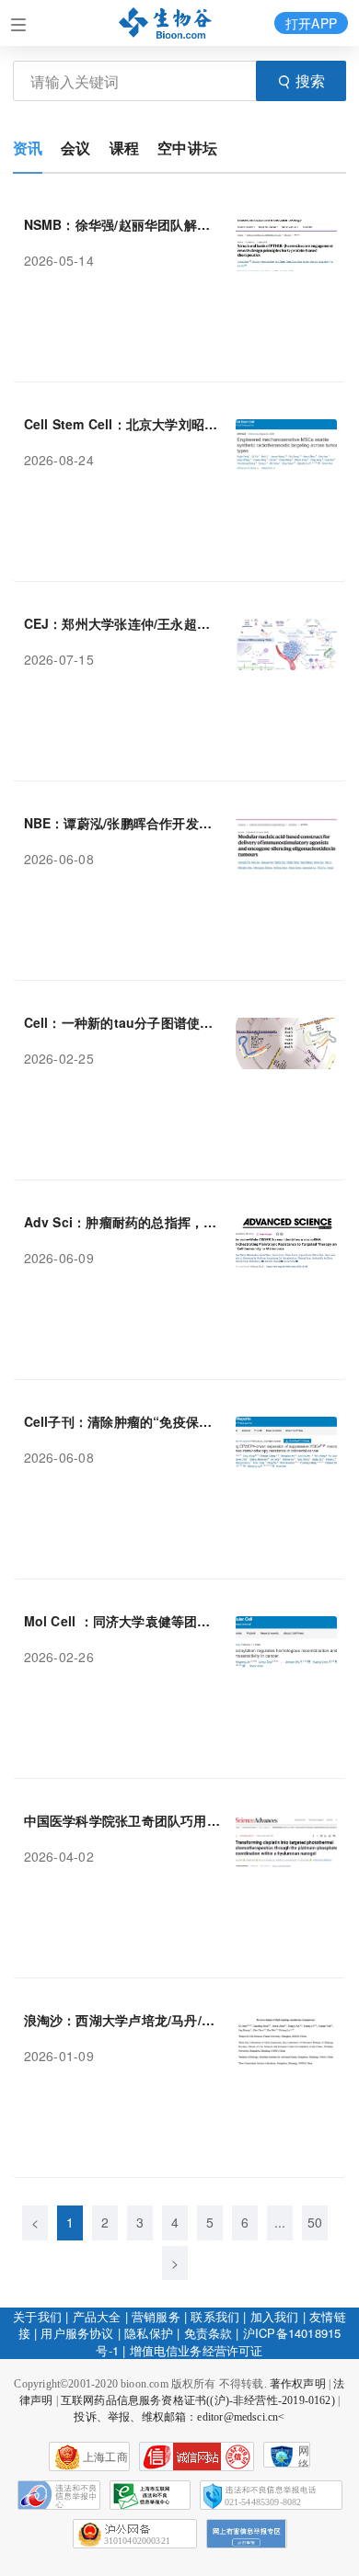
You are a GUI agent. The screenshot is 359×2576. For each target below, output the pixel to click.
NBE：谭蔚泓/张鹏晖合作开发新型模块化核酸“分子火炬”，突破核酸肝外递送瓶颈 (123, 823)
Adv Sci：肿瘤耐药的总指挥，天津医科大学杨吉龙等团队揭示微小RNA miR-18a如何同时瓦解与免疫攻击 (123, 1222)
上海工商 (105, 2457)
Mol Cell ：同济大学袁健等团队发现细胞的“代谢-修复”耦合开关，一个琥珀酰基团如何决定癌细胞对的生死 (123, 1621)
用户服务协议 (77, 2333)
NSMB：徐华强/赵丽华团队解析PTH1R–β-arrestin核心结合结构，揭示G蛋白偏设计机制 (123, 224)
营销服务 (156, 2316)
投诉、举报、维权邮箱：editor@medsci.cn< (179, 2417)
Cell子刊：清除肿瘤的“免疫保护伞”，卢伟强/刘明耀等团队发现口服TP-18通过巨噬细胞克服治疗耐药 (123, 1421)
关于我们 (37, 2316)
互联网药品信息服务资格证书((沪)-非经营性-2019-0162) (198, 2400)
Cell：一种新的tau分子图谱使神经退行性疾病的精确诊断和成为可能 (123, 1022)
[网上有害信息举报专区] (247, 2534)
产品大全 (97, 2316)
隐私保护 (149, 2333)
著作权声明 (298, 2384)
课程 (124, 148)
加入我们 (275, 2316)
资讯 (28, 148)
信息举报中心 (150, 2495)
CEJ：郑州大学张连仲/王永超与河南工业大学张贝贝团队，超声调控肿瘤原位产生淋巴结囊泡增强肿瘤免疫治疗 (123, 623)
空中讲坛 (187, 148)
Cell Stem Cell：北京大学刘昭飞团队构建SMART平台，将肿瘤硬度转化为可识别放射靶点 (123, 424)
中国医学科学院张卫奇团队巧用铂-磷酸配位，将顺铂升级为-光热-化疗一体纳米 (123, 1820)
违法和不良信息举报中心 (59, 2495)
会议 (75, 148)
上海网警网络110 (197, 2456)
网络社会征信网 (304, 2456)
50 (315, 2222)
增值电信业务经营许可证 (197, 2350)
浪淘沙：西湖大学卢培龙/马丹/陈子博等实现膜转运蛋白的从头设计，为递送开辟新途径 (123, 2020)
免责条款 (208, 2333)
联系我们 (215, 2316)
